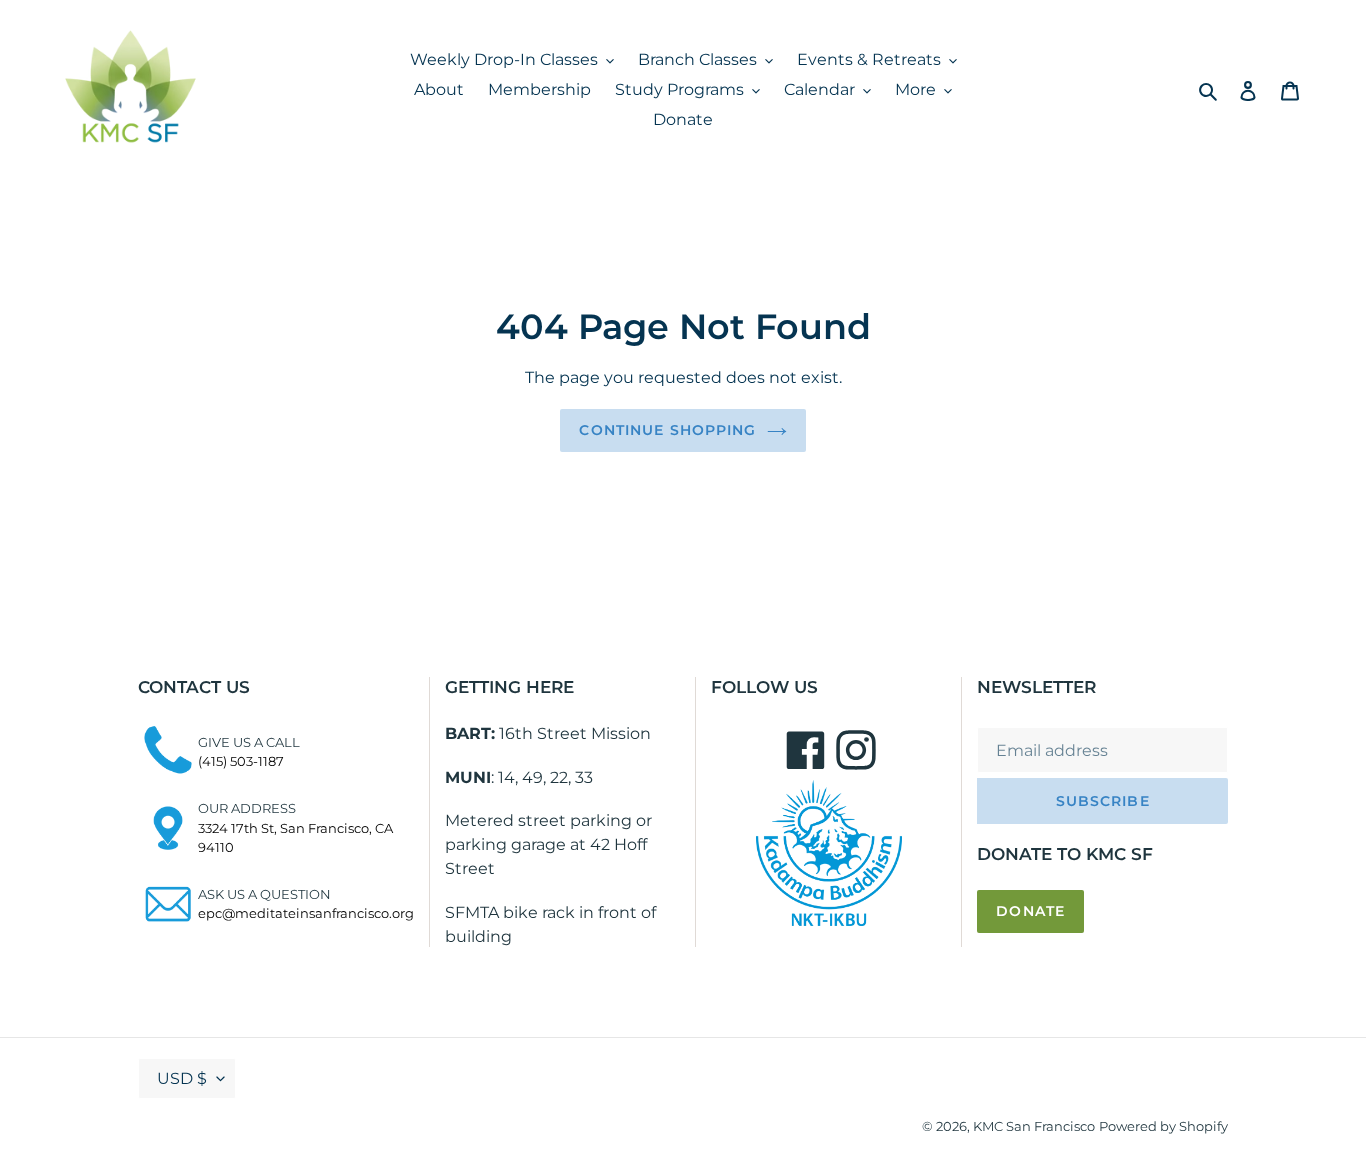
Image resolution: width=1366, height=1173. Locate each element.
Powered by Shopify (1163, 1126)
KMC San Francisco (1034, 1126)
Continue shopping (667, 430)
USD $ (182, 1078)
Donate (1030, 911)
